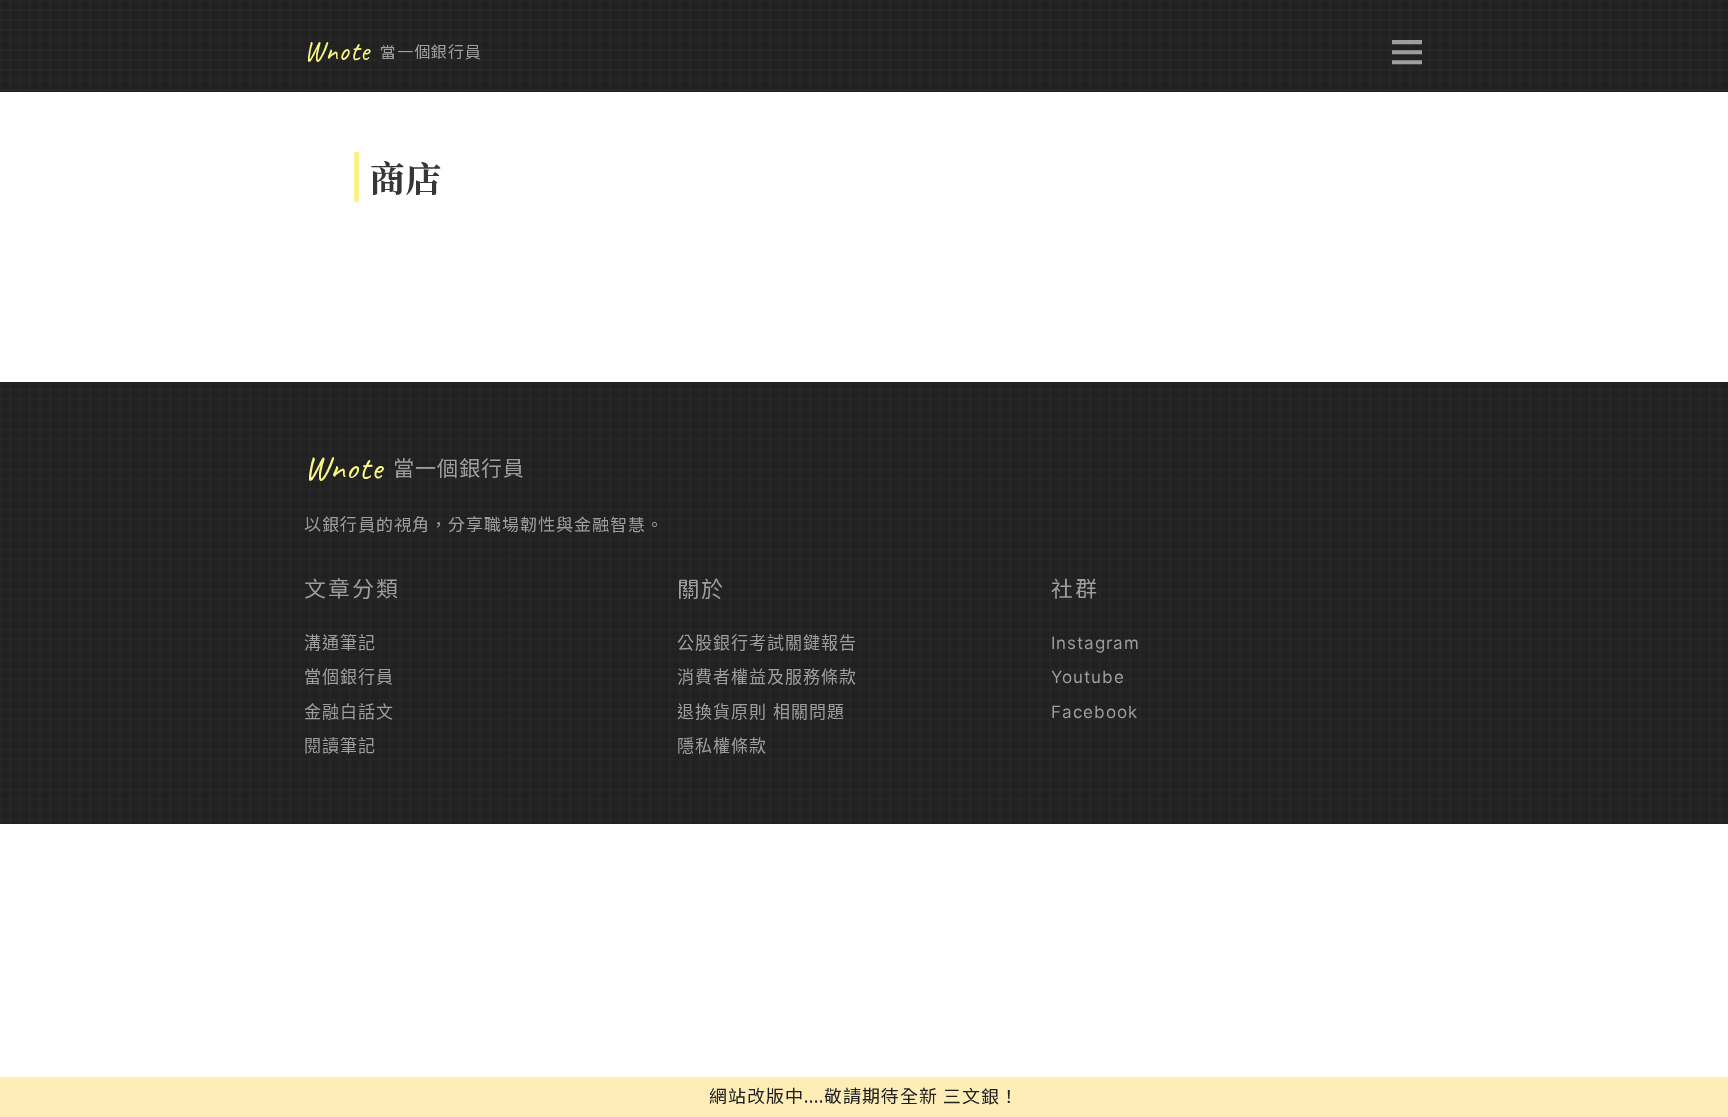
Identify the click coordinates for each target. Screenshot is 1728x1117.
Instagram (1095, 643)
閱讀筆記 (340, 746)
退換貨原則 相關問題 (761, 712)
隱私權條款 (722, 746)
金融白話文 (349, 712)
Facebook (1094, 712)
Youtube (1088, 677)
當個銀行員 (349, 677)
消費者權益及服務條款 (767, 677)
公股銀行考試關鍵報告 (767, 643)
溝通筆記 (340, 643)
